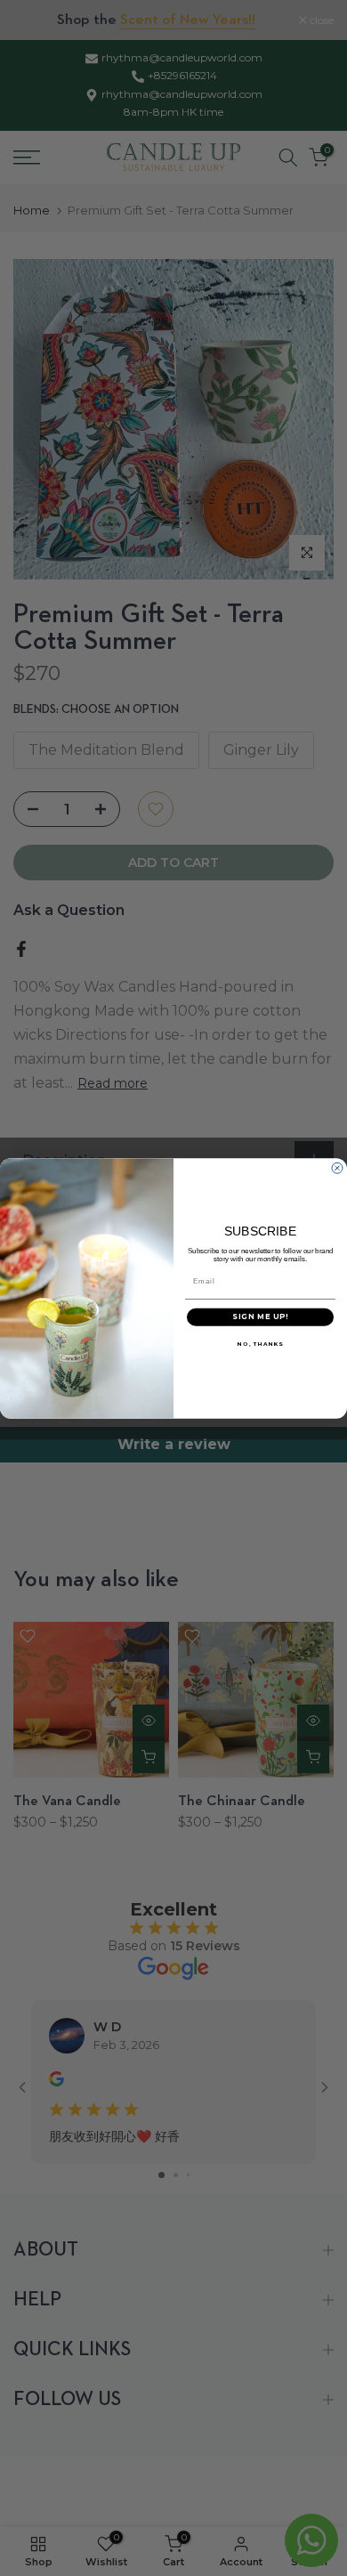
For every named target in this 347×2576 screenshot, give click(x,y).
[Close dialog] (337, 1168)
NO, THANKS (260, 1343)
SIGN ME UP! (260, 1316)
